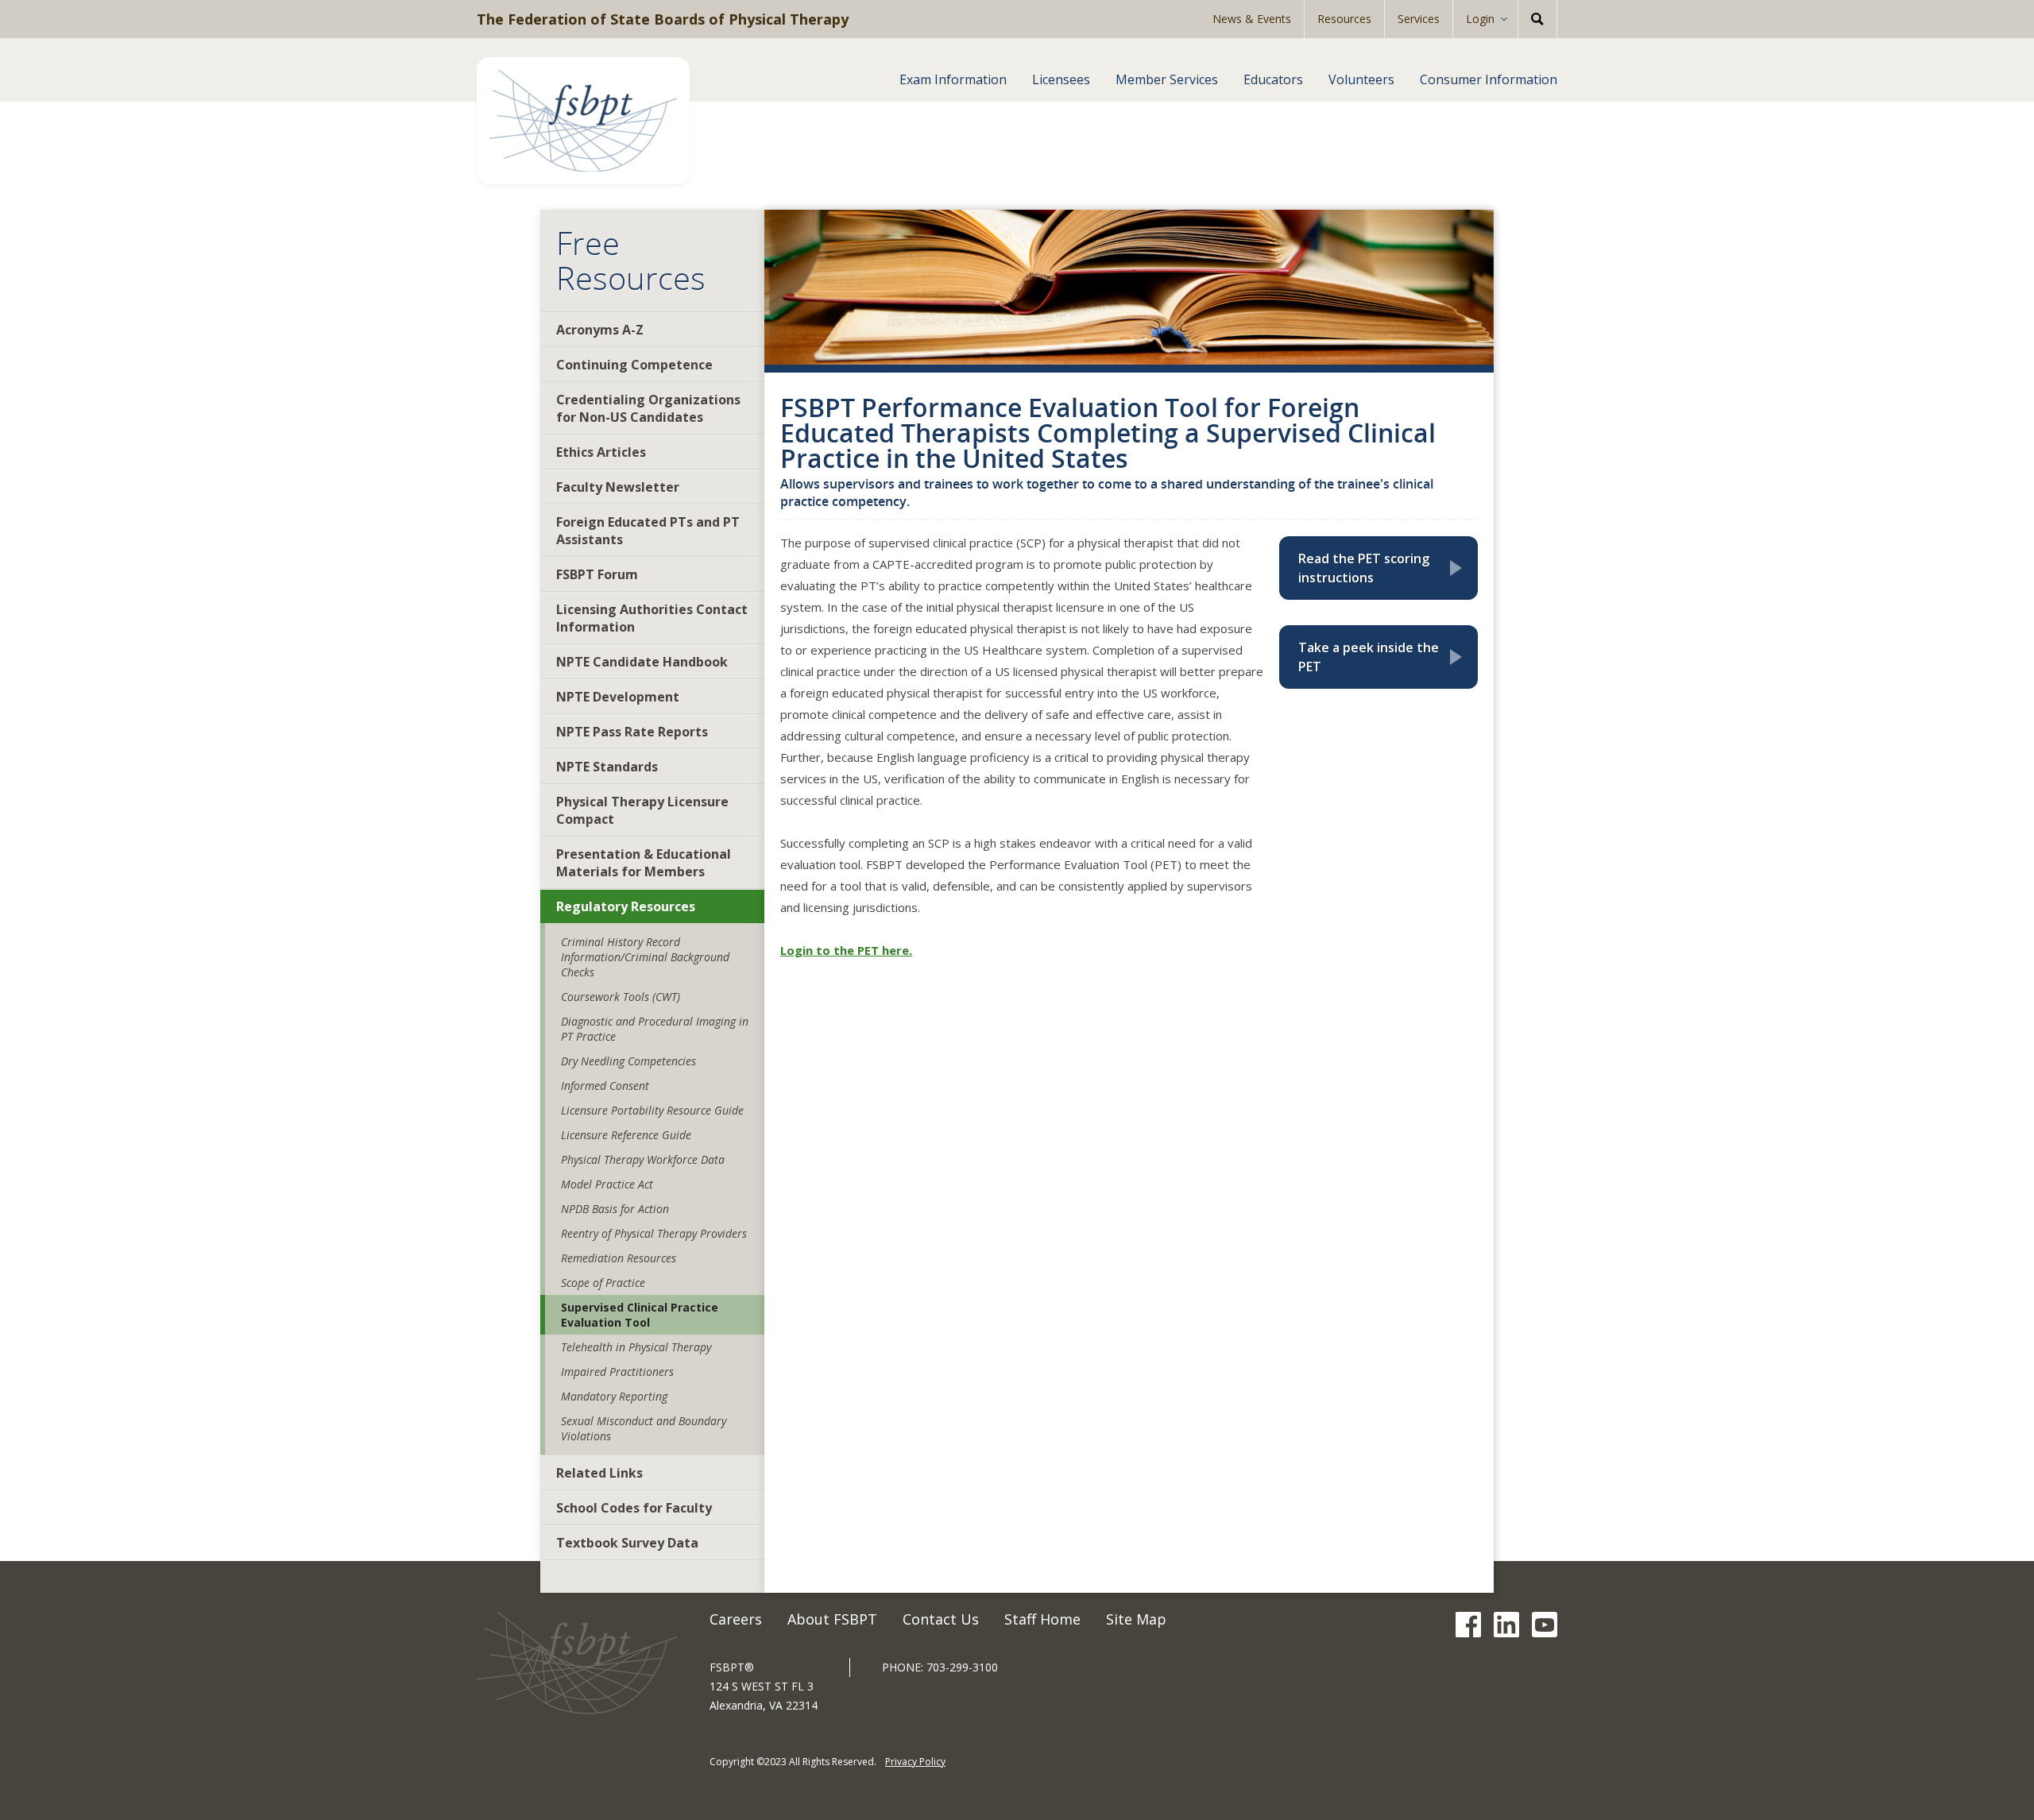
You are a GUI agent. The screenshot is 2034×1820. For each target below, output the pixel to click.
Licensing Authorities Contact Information (652, 618)
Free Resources (631, 261)
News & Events (1252, 19)
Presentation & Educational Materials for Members (644, 863)
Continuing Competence (634, 365)
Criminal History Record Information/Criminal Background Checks (645, 957)
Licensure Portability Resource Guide (652, 1110)
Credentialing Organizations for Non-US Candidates (648, 408)
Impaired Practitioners (617, 1372)
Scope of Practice (603, 1283)
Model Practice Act (607, 1184)
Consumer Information (1489, 79)
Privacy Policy (915, 1762)
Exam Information (953, 79)
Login (1480, 19)
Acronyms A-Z (600, 330)
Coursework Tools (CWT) (621, 997)
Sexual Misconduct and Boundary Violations (644, 1428)
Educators (1273, 79)
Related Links (599, 1473)
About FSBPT (832, 1619)
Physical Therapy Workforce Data (643, 1159)
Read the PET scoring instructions (1383, 568)
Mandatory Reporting (614, 1396)
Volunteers (1361, 79)
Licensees (1061, 79)
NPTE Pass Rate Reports (632, 732)
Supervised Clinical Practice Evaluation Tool (640, 1315)
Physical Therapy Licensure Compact (642, 810)
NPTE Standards (607, 767)
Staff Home (1042, 1619)
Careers (736, 1619)
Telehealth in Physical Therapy (636, 1347)
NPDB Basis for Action (615, 1209)
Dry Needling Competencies (628, 1061)
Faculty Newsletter (618, 487)
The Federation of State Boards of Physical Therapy (663, 19)
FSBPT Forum (597, 574)
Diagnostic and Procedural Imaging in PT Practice (655, 1029)
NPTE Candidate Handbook (642, 662)
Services (1419, 19)
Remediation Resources (619, 1258)
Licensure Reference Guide (626, 1135)
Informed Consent (605, 1086)
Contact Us (941, 1619)
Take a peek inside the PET (1383, 657)
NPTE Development (618, 697)
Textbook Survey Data (627, 1543)
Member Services (1167, 79)
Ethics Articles (601, 452)
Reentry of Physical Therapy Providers (654, 1233)
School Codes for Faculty (634, 1508)
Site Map (1136, 1619)
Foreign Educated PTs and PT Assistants (648, 531)
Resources (1344, 19)
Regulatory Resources (626, 906)
